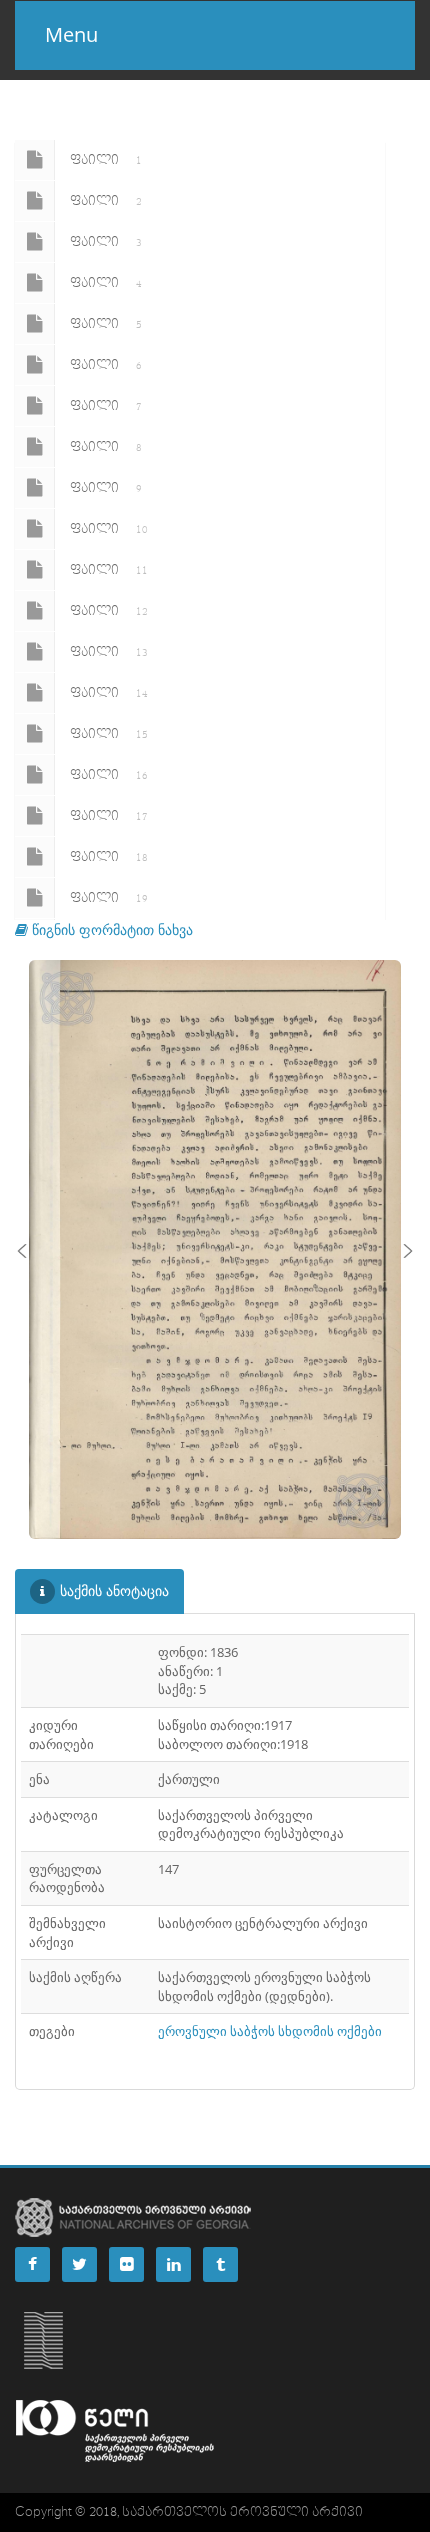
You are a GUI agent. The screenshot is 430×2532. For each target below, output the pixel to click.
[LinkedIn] (173, 2264)
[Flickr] (126, 2264)
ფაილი (106, 160)
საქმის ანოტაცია (114, 1590)
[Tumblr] (220, 2264)
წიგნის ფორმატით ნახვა (110, 929)
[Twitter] (79, 2264)
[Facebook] (32, 2264)
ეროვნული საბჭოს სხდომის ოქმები (270, 2031)
